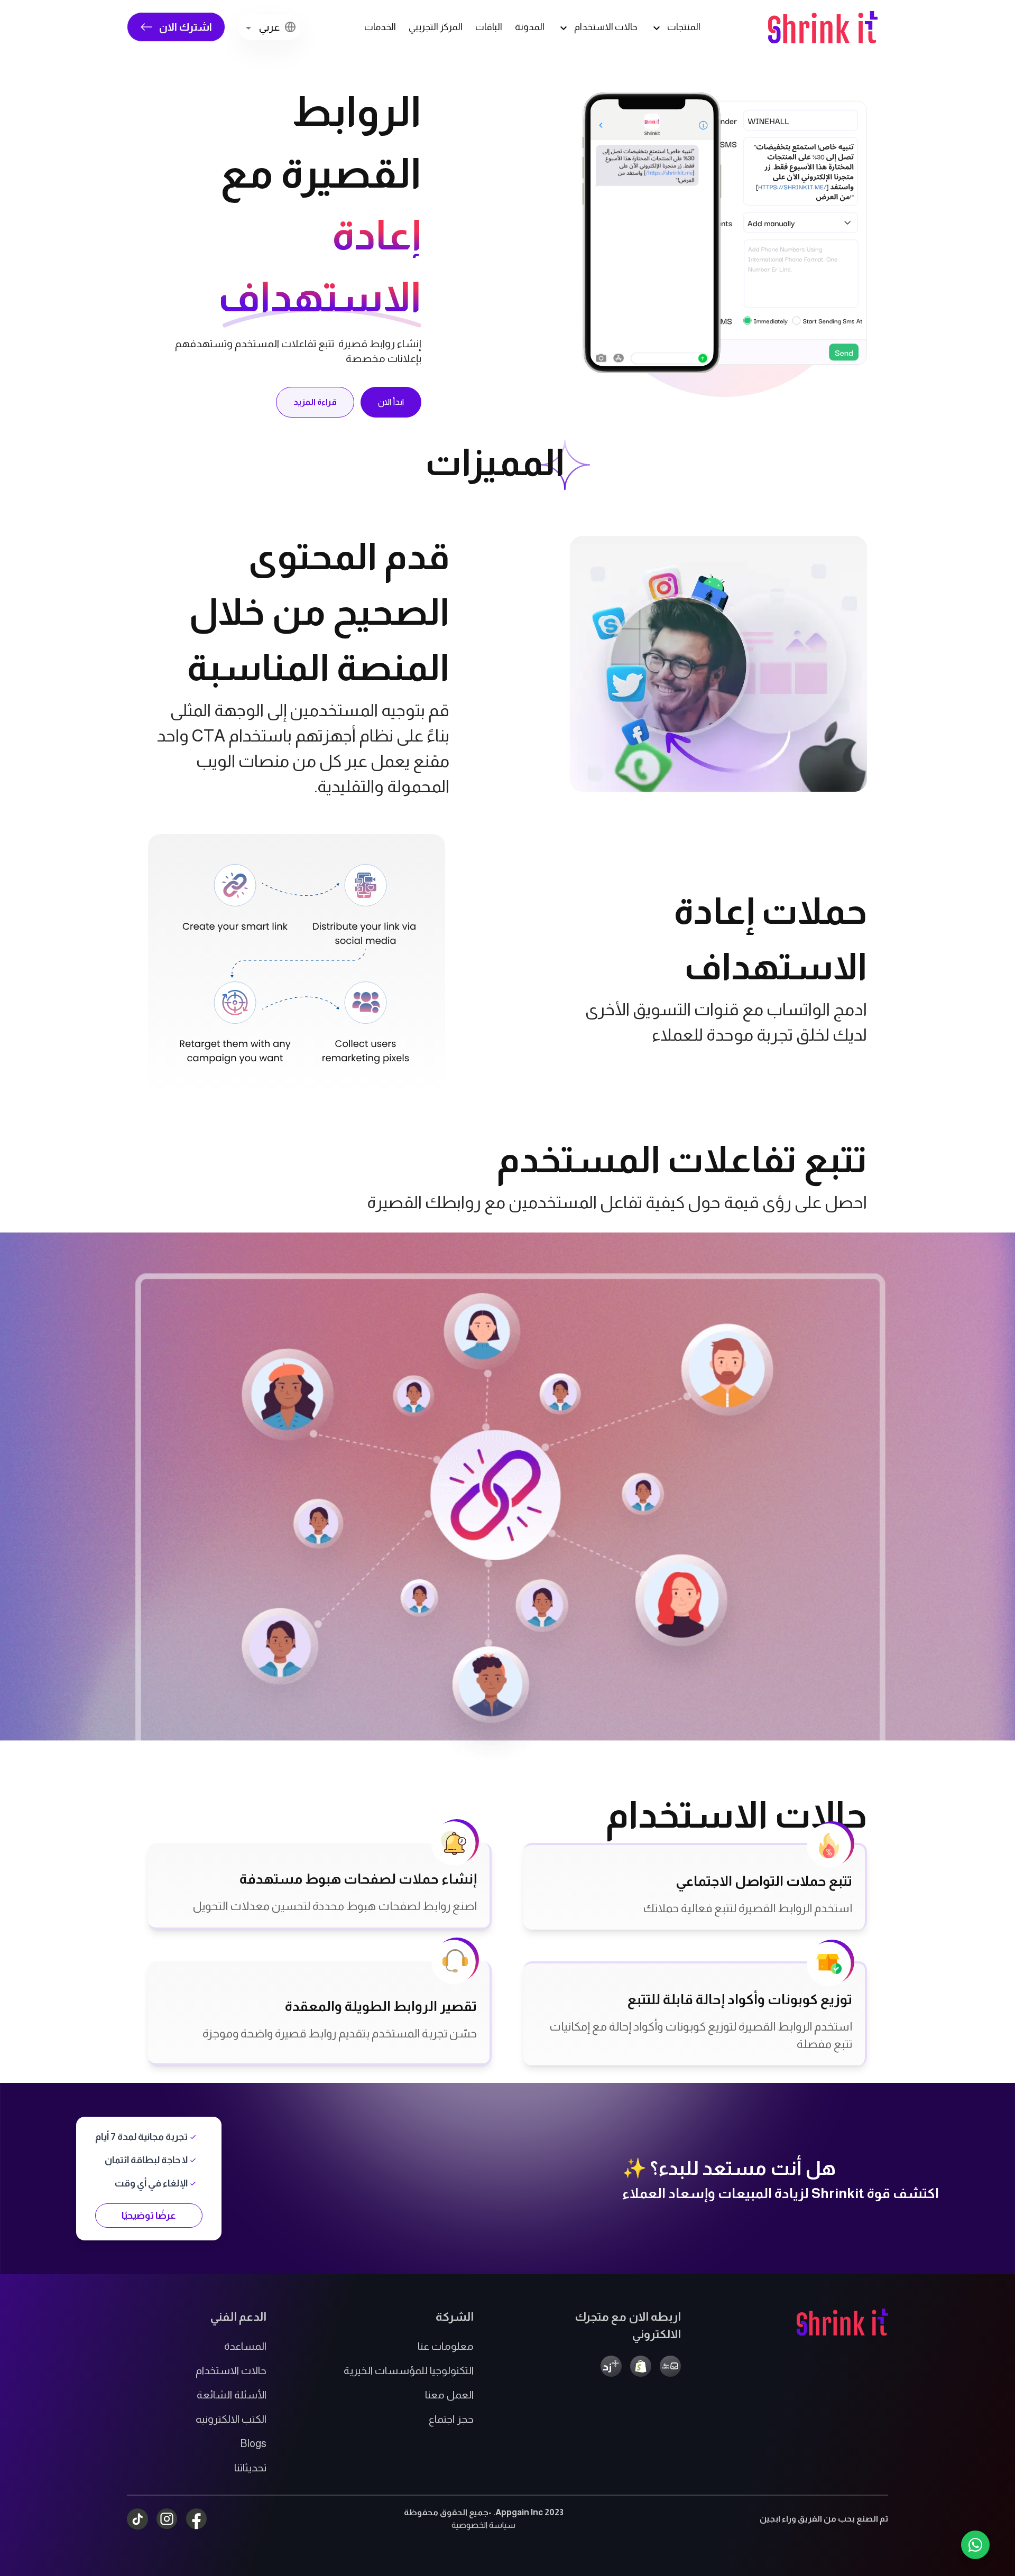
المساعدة (245, 2346)
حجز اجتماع (451, 2419)
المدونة (530, 27)
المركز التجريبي (436, 27)
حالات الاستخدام (231, 2370)
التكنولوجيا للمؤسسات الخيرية (409, 2370)
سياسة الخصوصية (483, 2525)
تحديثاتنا (250, 2468)
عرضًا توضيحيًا (149, 2216)
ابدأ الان (391, 402)
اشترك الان (186, 27)
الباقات (489, 27)
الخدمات (380, 27)
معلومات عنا (446, 2346)
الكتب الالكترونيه (231, 2419)
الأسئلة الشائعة (232, 2395)
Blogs (253, 2443)
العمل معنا (449, 2395)
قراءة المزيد (315, 402)
